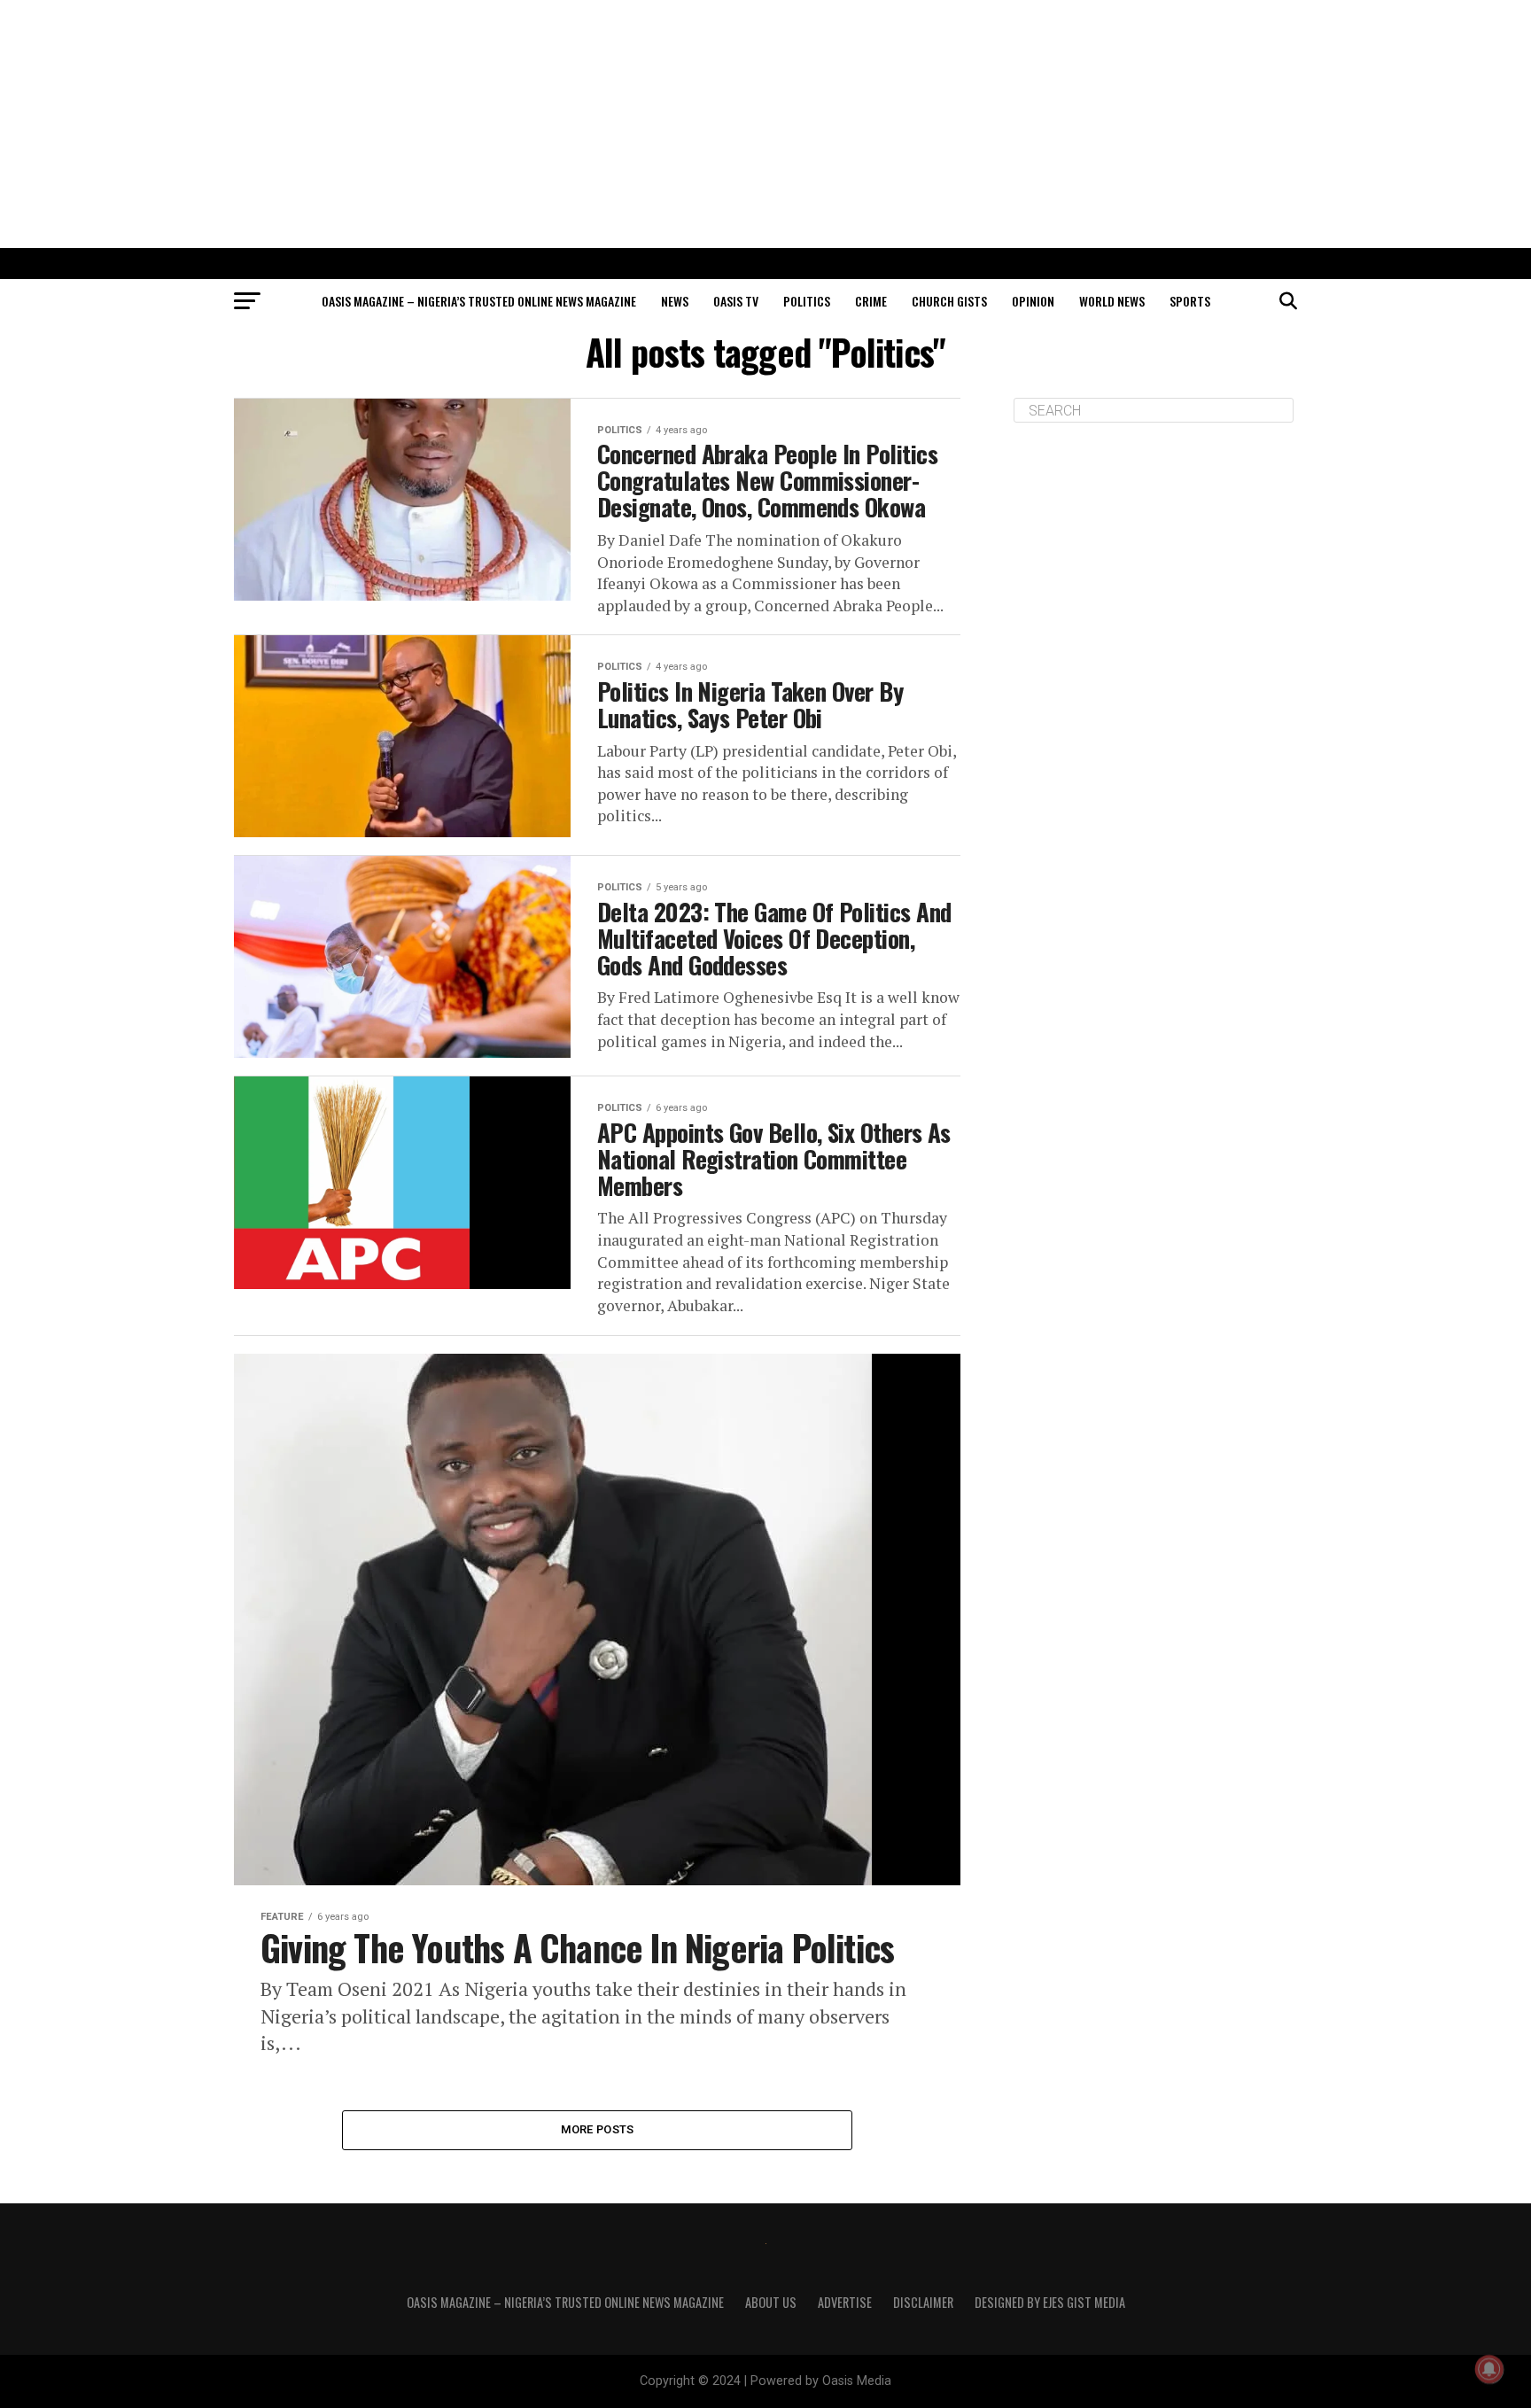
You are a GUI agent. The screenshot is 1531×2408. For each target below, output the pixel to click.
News (675, 301)
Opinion (1033, 301)
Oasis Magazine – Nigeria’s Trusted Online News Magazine (479, 301)
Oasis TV (736, 301)
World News (1112, 301)
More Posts (598, 2129)
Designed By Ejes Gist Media (1050, 2302)
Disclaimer (923, 2302)
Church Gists (949, 301)
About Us (771, 2302)
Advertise (845, 2302)
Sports (1190, 301)
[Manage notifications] (1489, 2369)
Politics (807, 301)
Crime (871, 301)
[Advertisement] (765, 124)
